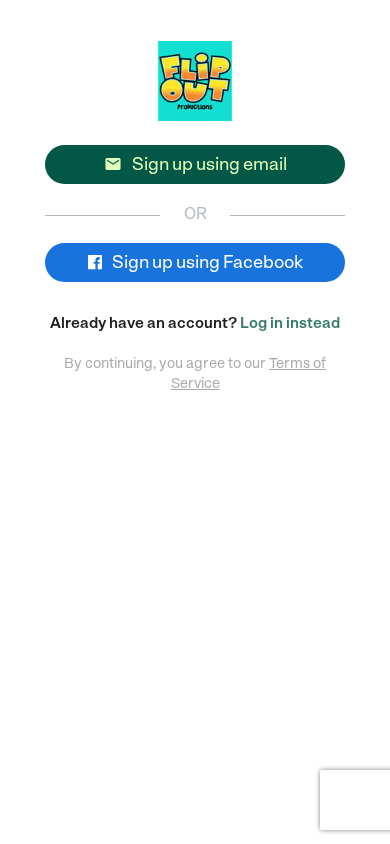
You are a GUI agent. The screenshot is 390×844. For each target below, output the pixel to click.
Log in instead (290, 323)
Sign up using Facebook (206, 262)
